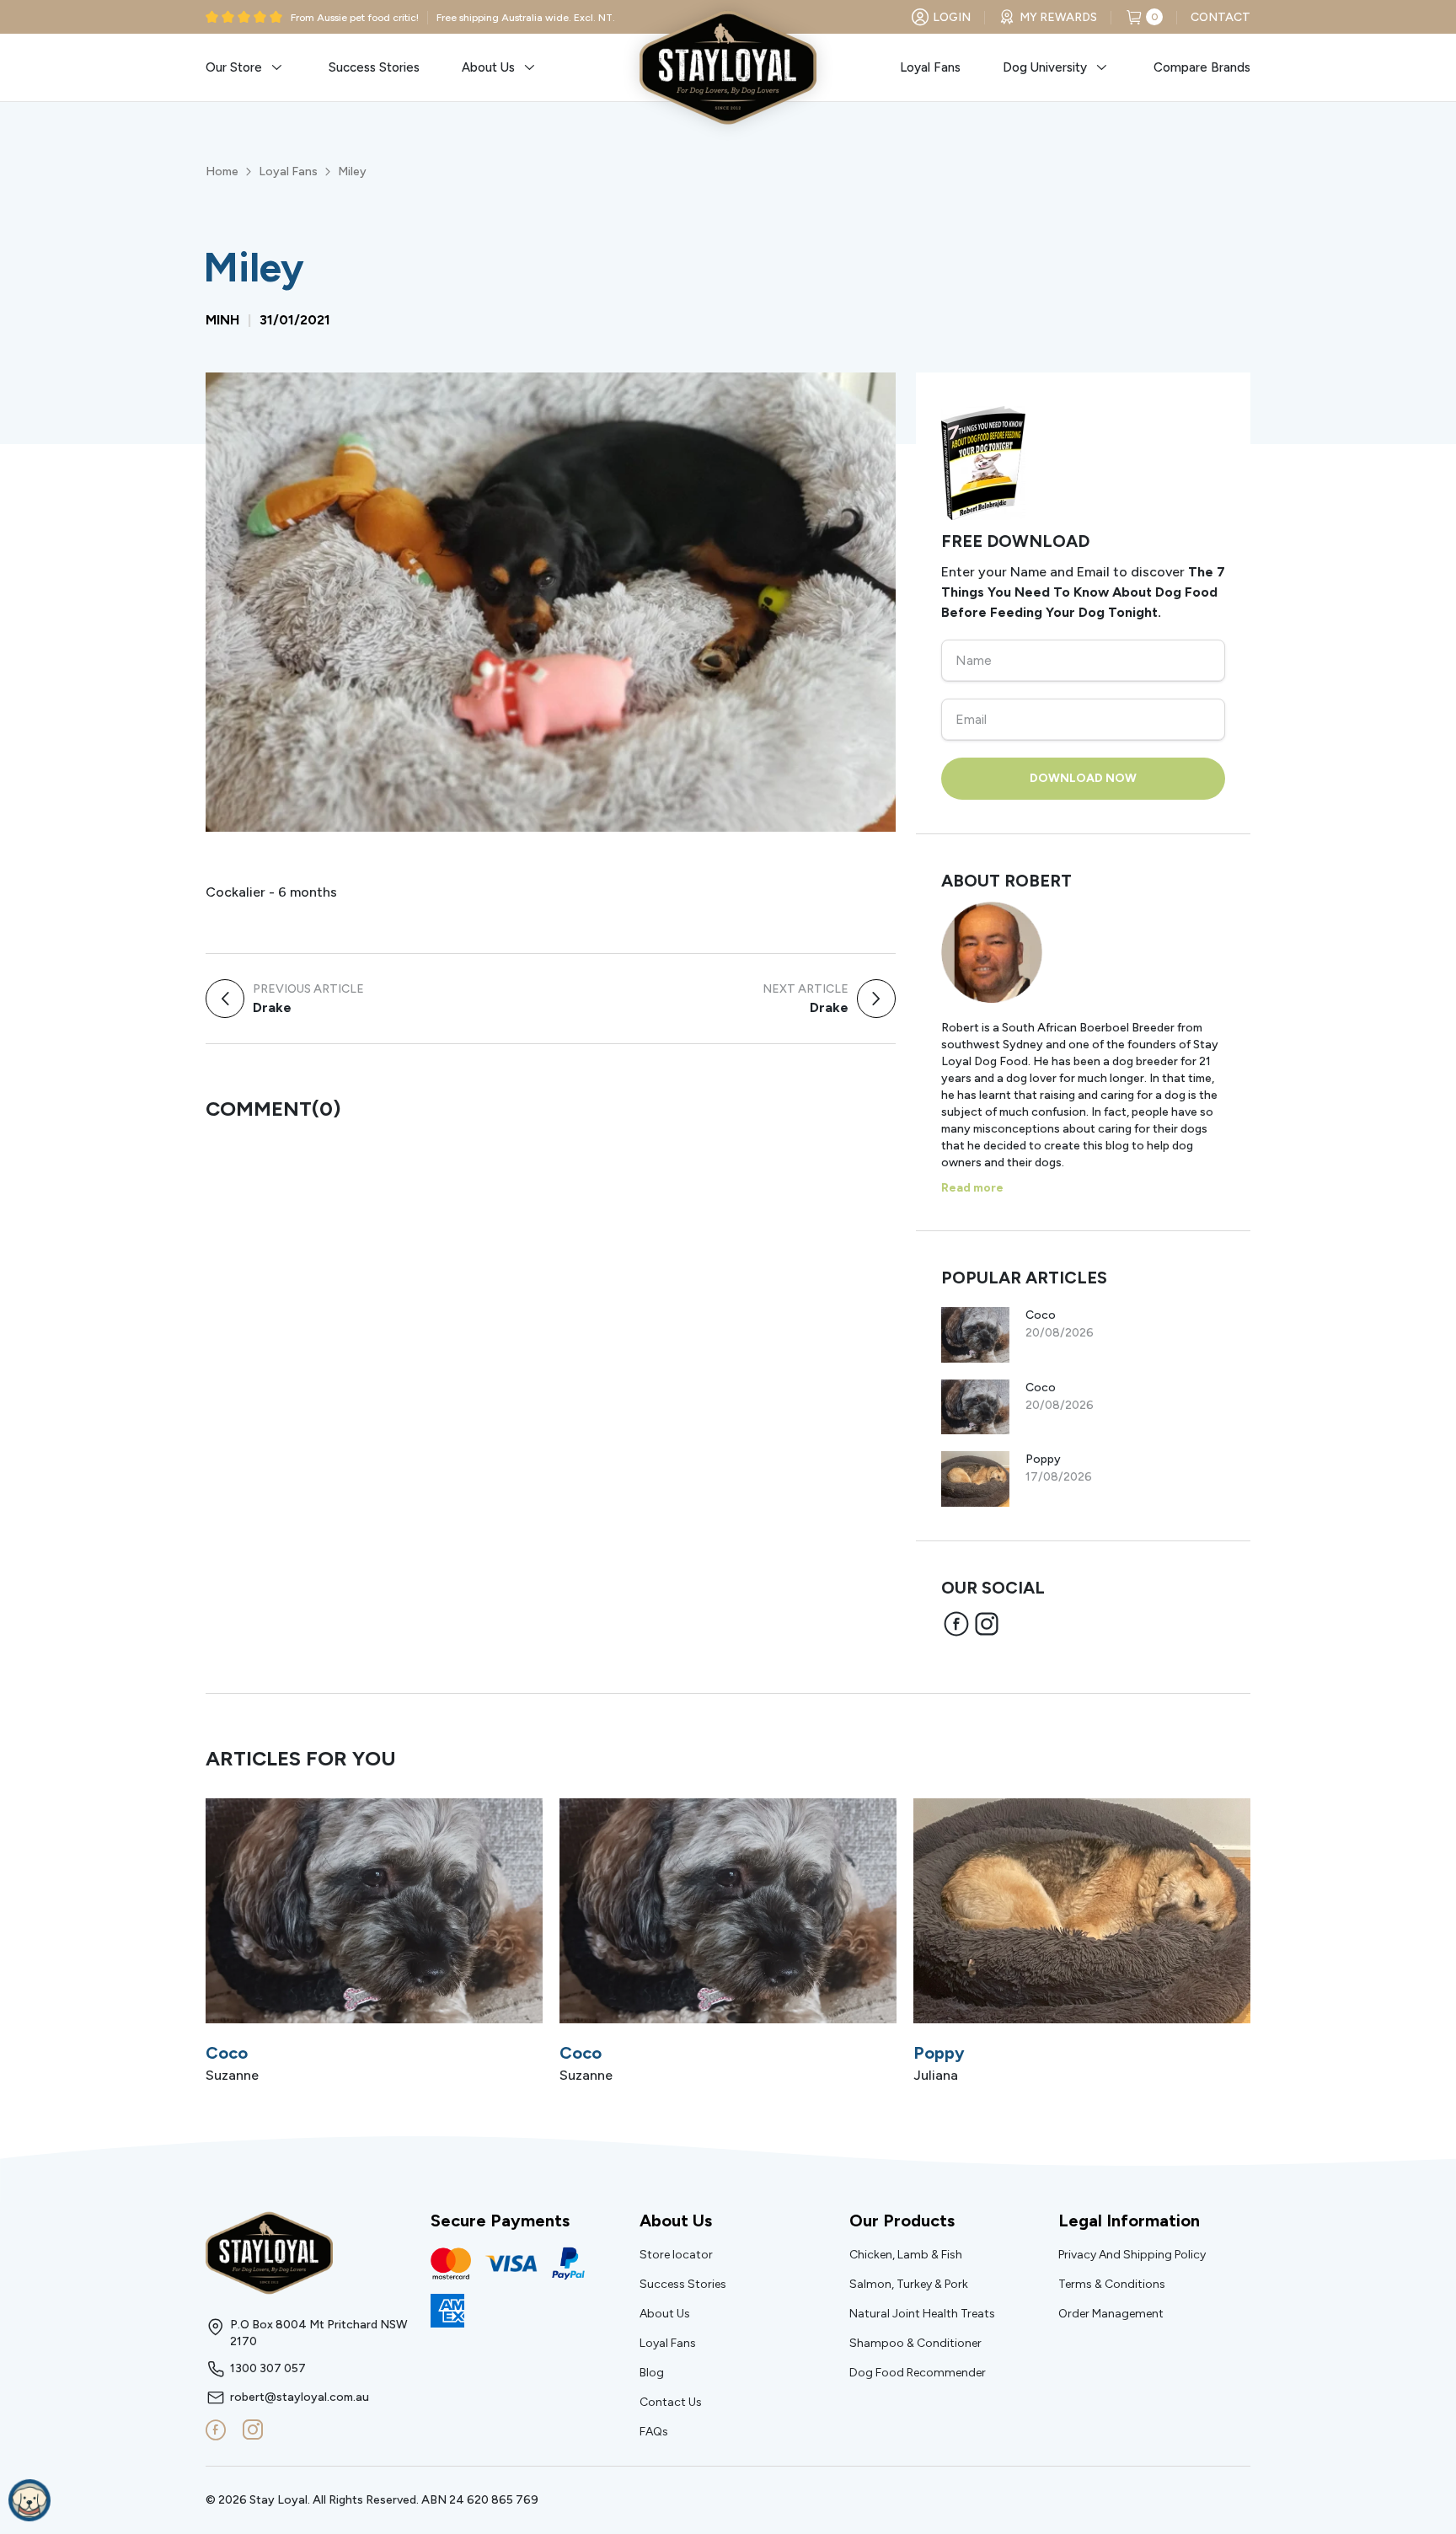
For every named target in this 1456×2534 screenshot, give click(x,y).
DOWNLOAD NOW (1083, 778)
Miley (352, 171)
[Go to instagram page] (253, 2430)
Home (222, 171)
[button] (246, 67)
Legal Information (1129, 2221)
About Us (676, 2221)
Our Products (902, 2221)
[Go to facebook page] (216, 2430)
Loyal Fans (288, 171)
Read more (972, 1188)
